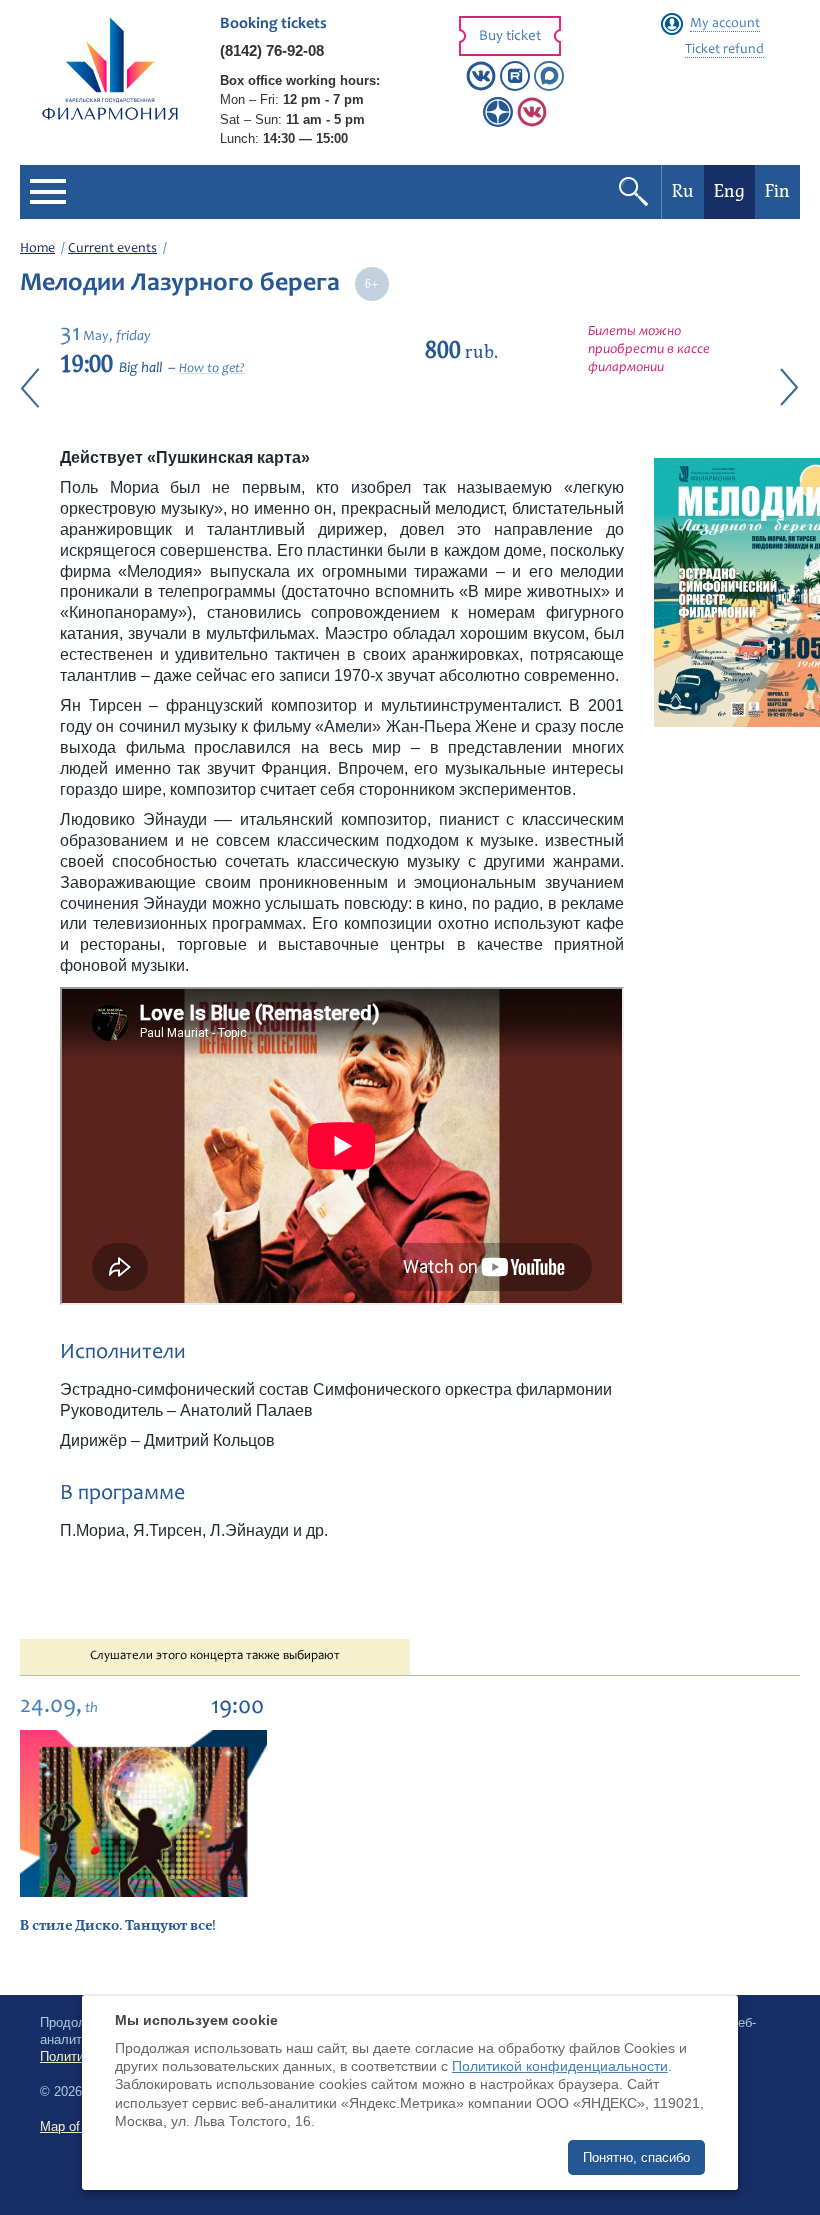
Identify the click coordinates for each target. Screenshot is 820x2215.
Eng (729, 191)
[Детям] (532, 122)
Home (37, 249)
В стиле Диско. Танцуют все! (118, 1925)
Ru (683, 191)
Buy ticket (510, 36)
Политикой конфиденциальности (560, 2066)
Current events (112, 249)
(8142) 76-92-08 (272, 50)
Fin (777, 191)
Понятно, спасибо (636, 2157)
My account (725, 24)
